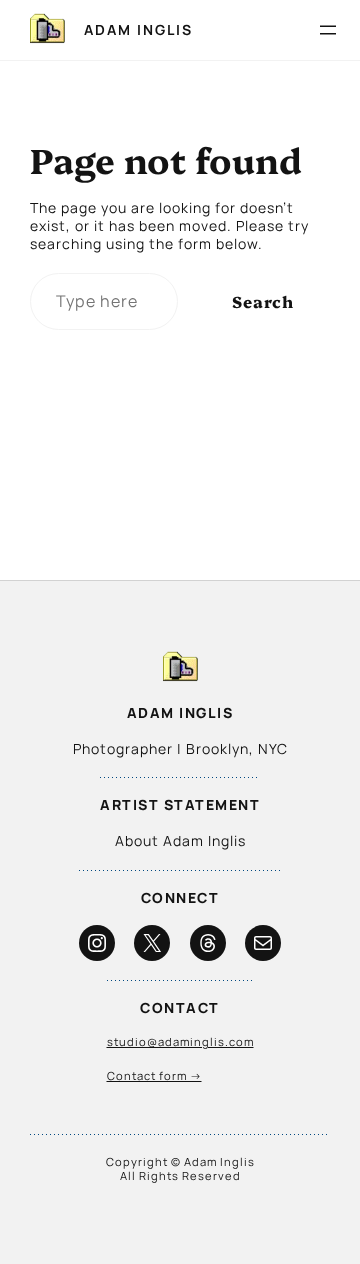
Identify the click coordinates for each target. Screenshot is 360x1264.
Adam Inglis (138, 29)
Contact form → (154, 1075)
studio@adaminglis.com (180, 1041)
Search (263, 301)
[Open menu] (328, 30)
